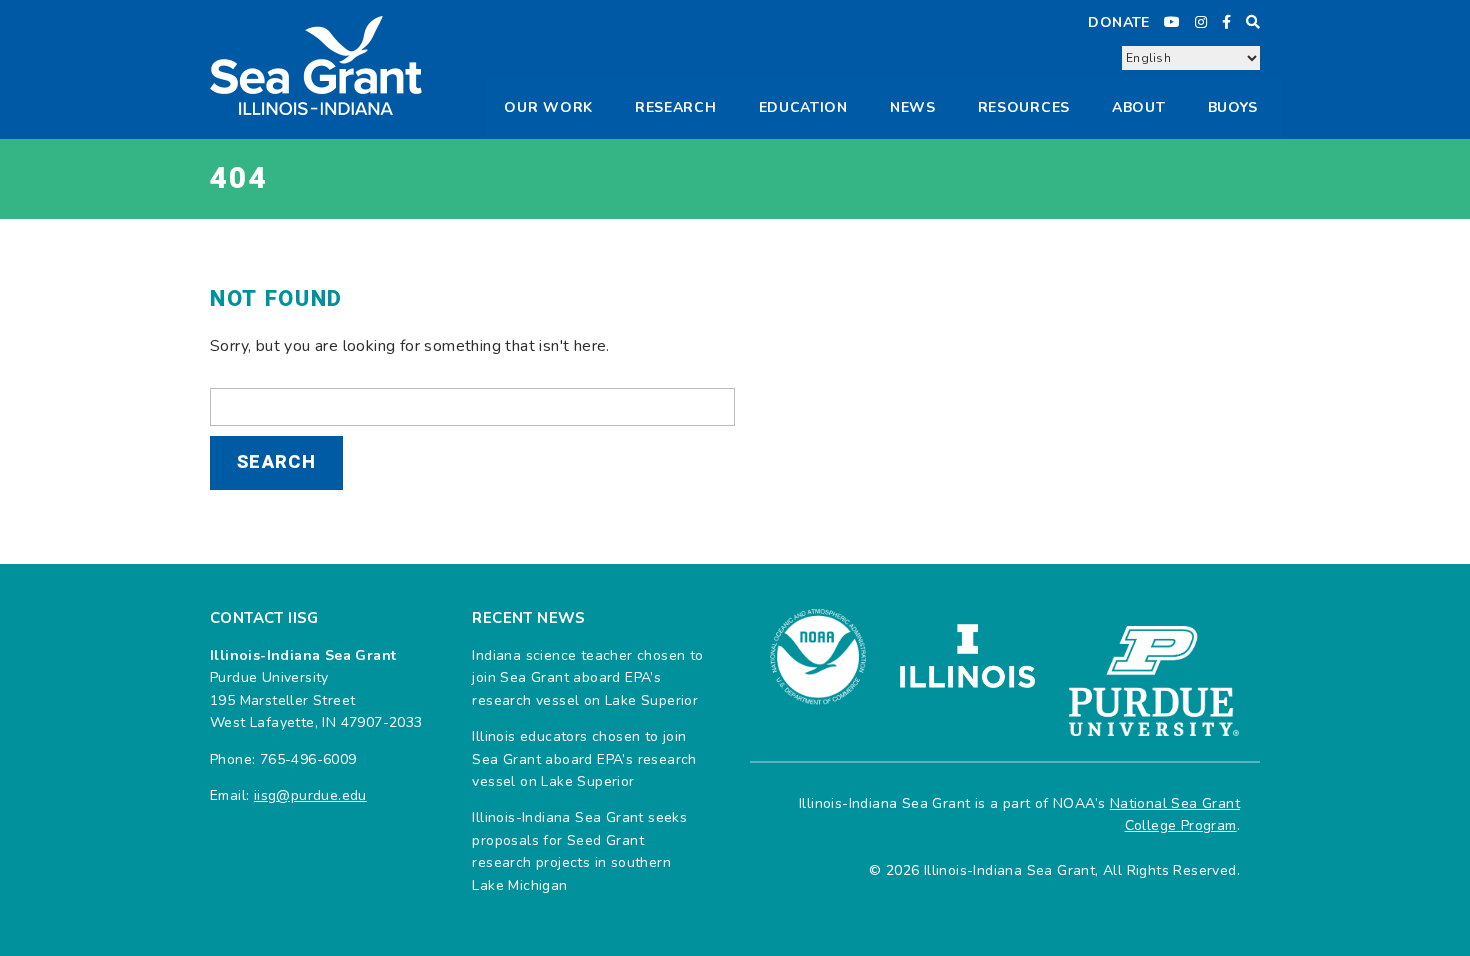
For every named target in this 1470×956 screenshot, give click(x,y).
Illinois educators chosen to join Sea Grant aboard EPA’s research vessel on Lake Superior (584, 759)
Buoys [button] (1233, 107)
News (913, 107)
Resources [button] (1024, 107)
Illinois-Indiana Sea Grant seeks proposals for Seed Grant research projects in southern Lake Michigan (579, 851)
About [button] (1139, 107)
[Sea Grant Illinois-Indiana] (316, 64)
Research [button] (676, 107)
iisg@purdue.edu (310, 795)
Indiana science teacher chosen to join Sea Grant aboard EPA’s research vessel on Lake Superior (587, 678)
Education (803, 107)
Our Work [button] (548, 107)
